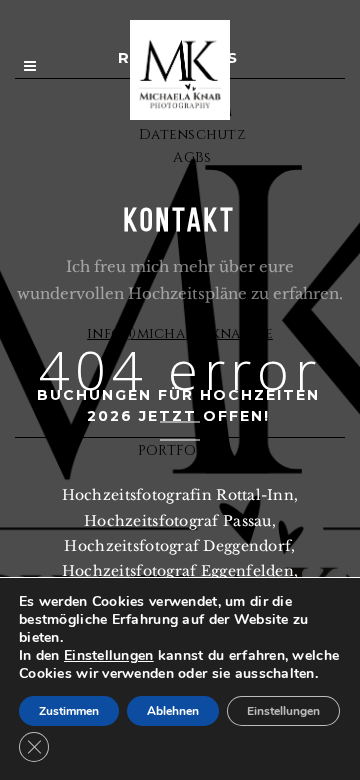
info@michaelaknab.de (180, 333)
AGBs (192, 157)
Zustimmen (69, 711)
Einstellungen (109, 656)
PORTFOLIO (180, 450)
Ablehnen (173, 711)
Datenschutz (192, 134)
